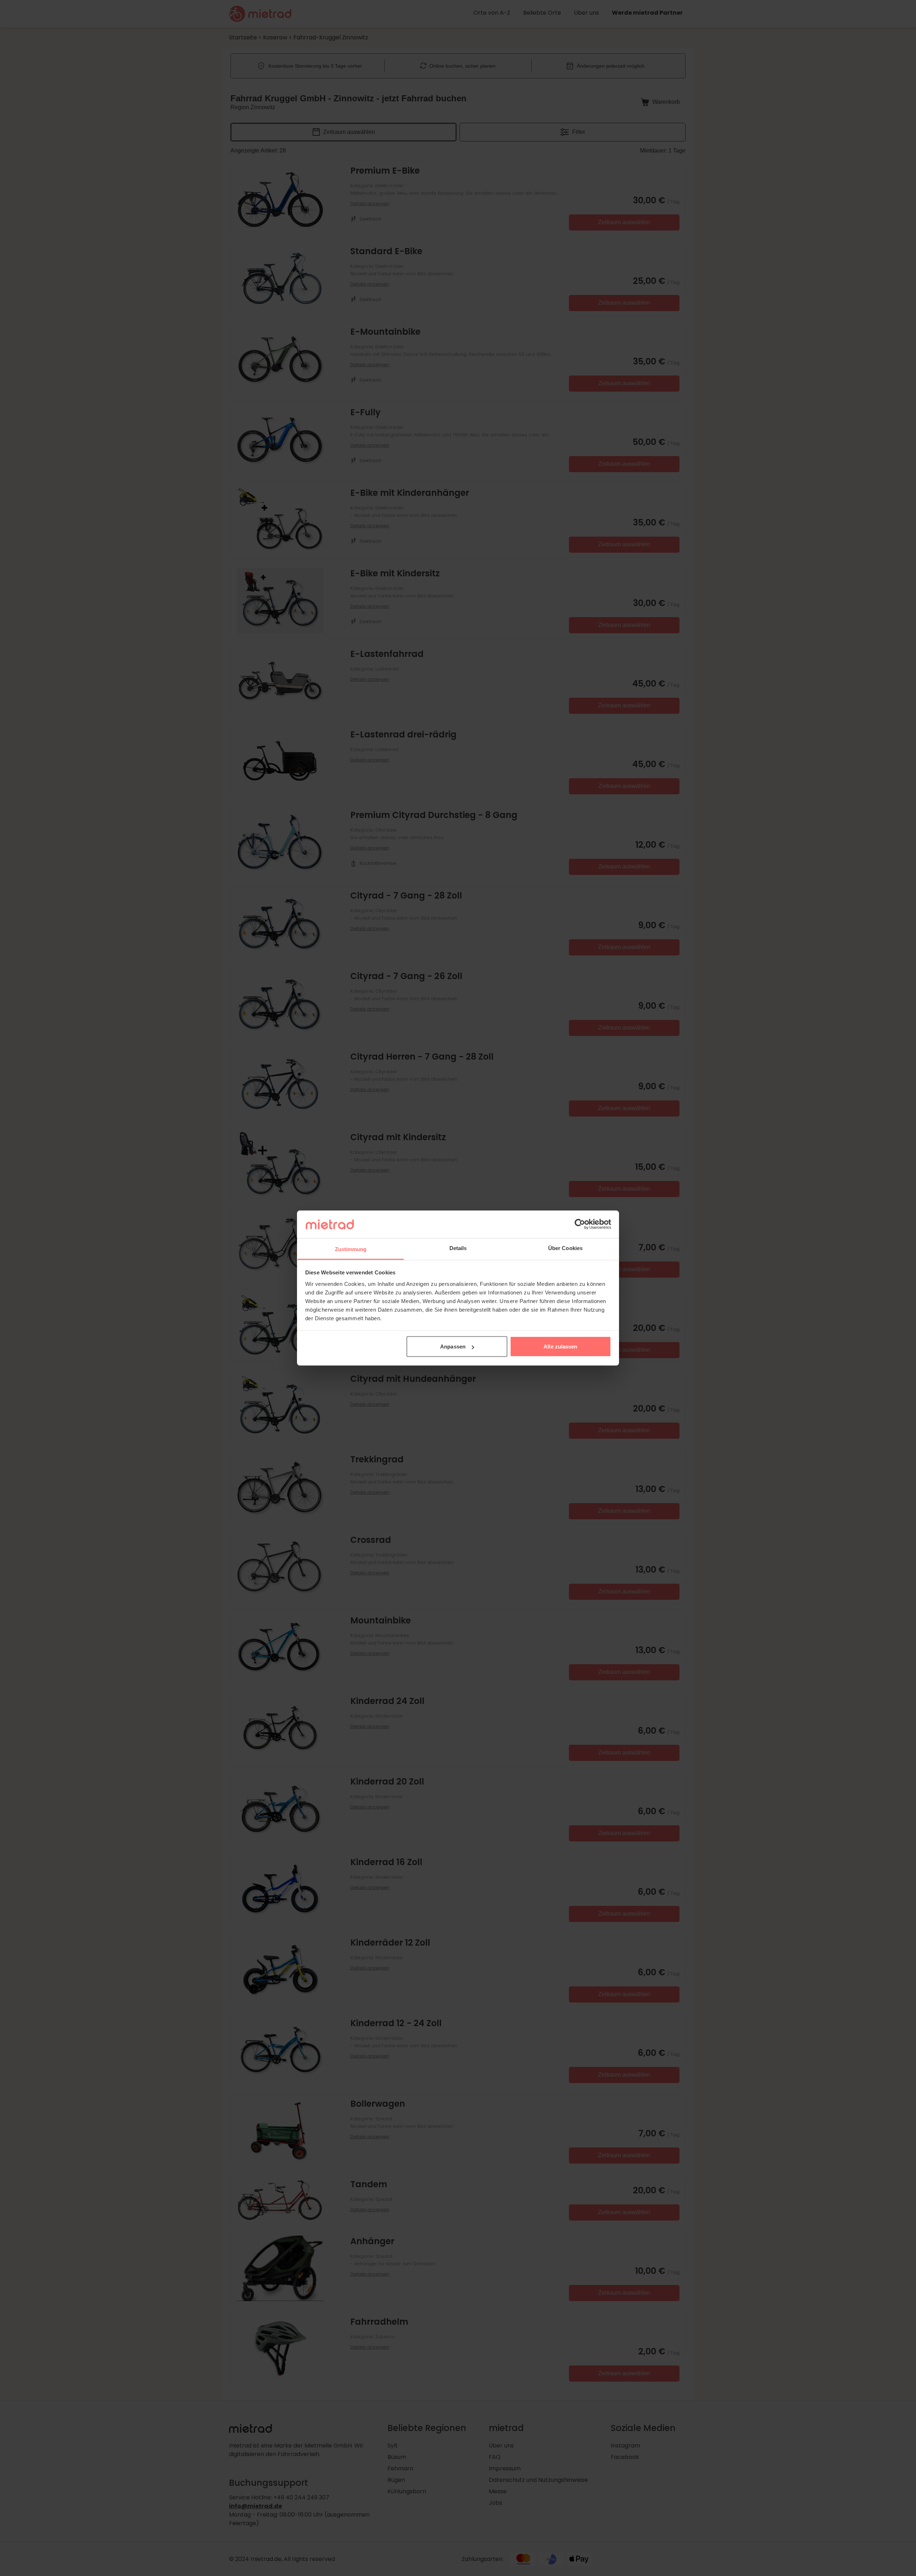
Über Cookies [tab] (565, 1248)
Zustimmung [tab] (351, 1249)
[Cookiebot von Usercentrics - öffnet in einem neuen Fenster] (580, 1224)
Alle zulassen (560, 1347)
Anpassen (453, 1347)
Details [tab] (458, 1248)
